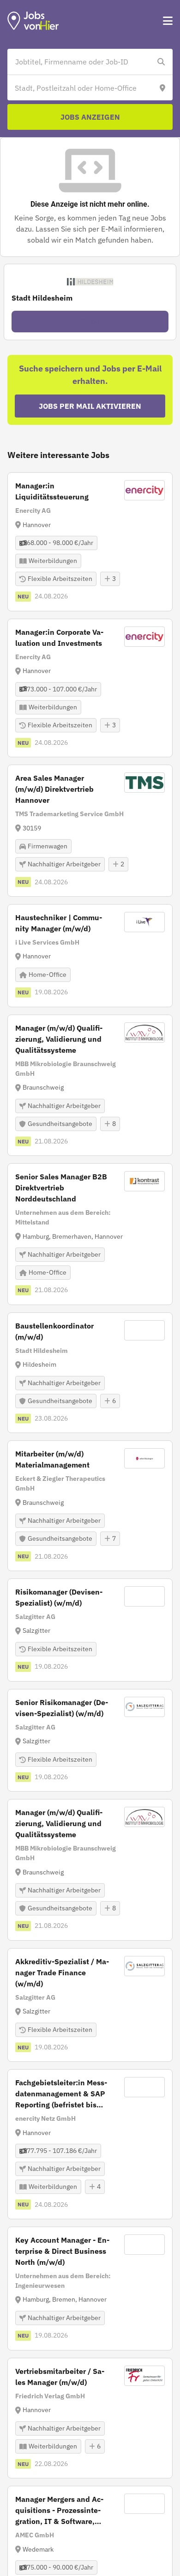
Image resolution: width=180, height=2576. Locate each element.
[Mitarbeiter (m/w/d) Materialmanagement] (90, 1506)
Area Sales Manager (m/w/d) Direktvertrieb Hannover (54, 789)
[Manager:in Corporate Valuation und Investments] (90, 688)
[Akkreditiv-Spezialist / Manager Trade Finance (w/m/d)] (90, 2005)
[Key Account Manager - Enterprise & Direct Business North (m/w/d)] (90, 2289)
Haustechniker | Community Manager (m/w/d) (59, 923)
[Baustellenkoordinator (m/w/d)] (90, 1373)
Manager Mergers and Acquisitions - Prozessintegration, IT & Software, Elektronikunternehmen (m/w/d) (59, 2511)
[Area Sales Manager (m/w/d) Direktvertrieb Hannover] (90, 831)
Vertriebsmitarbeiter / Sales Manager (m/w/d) (60, 2377)
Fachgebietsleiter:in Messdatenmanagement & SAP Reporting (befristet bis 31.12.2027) (61, 2094)
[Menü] (168, 21)
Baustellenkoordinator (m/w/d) (54, 1331)
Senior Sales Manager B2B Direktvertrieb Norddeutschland (61, 1188)
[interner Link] (33, 21)
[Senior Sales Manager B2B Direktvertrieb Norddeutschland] (90, 1234)
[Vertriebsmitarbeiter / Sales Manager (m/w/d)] (90, 2418)
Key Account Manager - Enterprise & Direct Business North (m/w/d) (62, 2251)
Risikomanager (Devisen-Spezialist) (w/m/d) (59, 1597)
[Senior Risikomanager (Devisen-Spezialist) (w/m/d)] (90, 1741)
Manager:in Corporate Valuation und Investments (59, 638)
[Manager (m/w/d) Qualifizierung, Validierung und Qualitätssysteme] (90, 1085)
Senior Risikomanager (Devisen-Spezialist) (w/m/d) (62, 1708)
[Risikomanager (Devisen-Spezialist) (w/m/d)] (90, 1630)
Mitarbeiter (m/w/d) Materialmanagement (52, 1459)
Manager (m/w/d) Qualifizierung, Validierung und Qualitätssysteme (59, 1039)
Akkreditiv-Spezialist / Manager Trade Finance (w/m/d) (62, 1973)
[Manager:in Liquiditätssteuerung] (90, 542)
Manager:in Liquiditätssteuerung (52, 491)
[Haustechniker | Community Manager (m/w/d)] (90, 956)
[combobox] (81, 62)
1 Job (90, 322)
